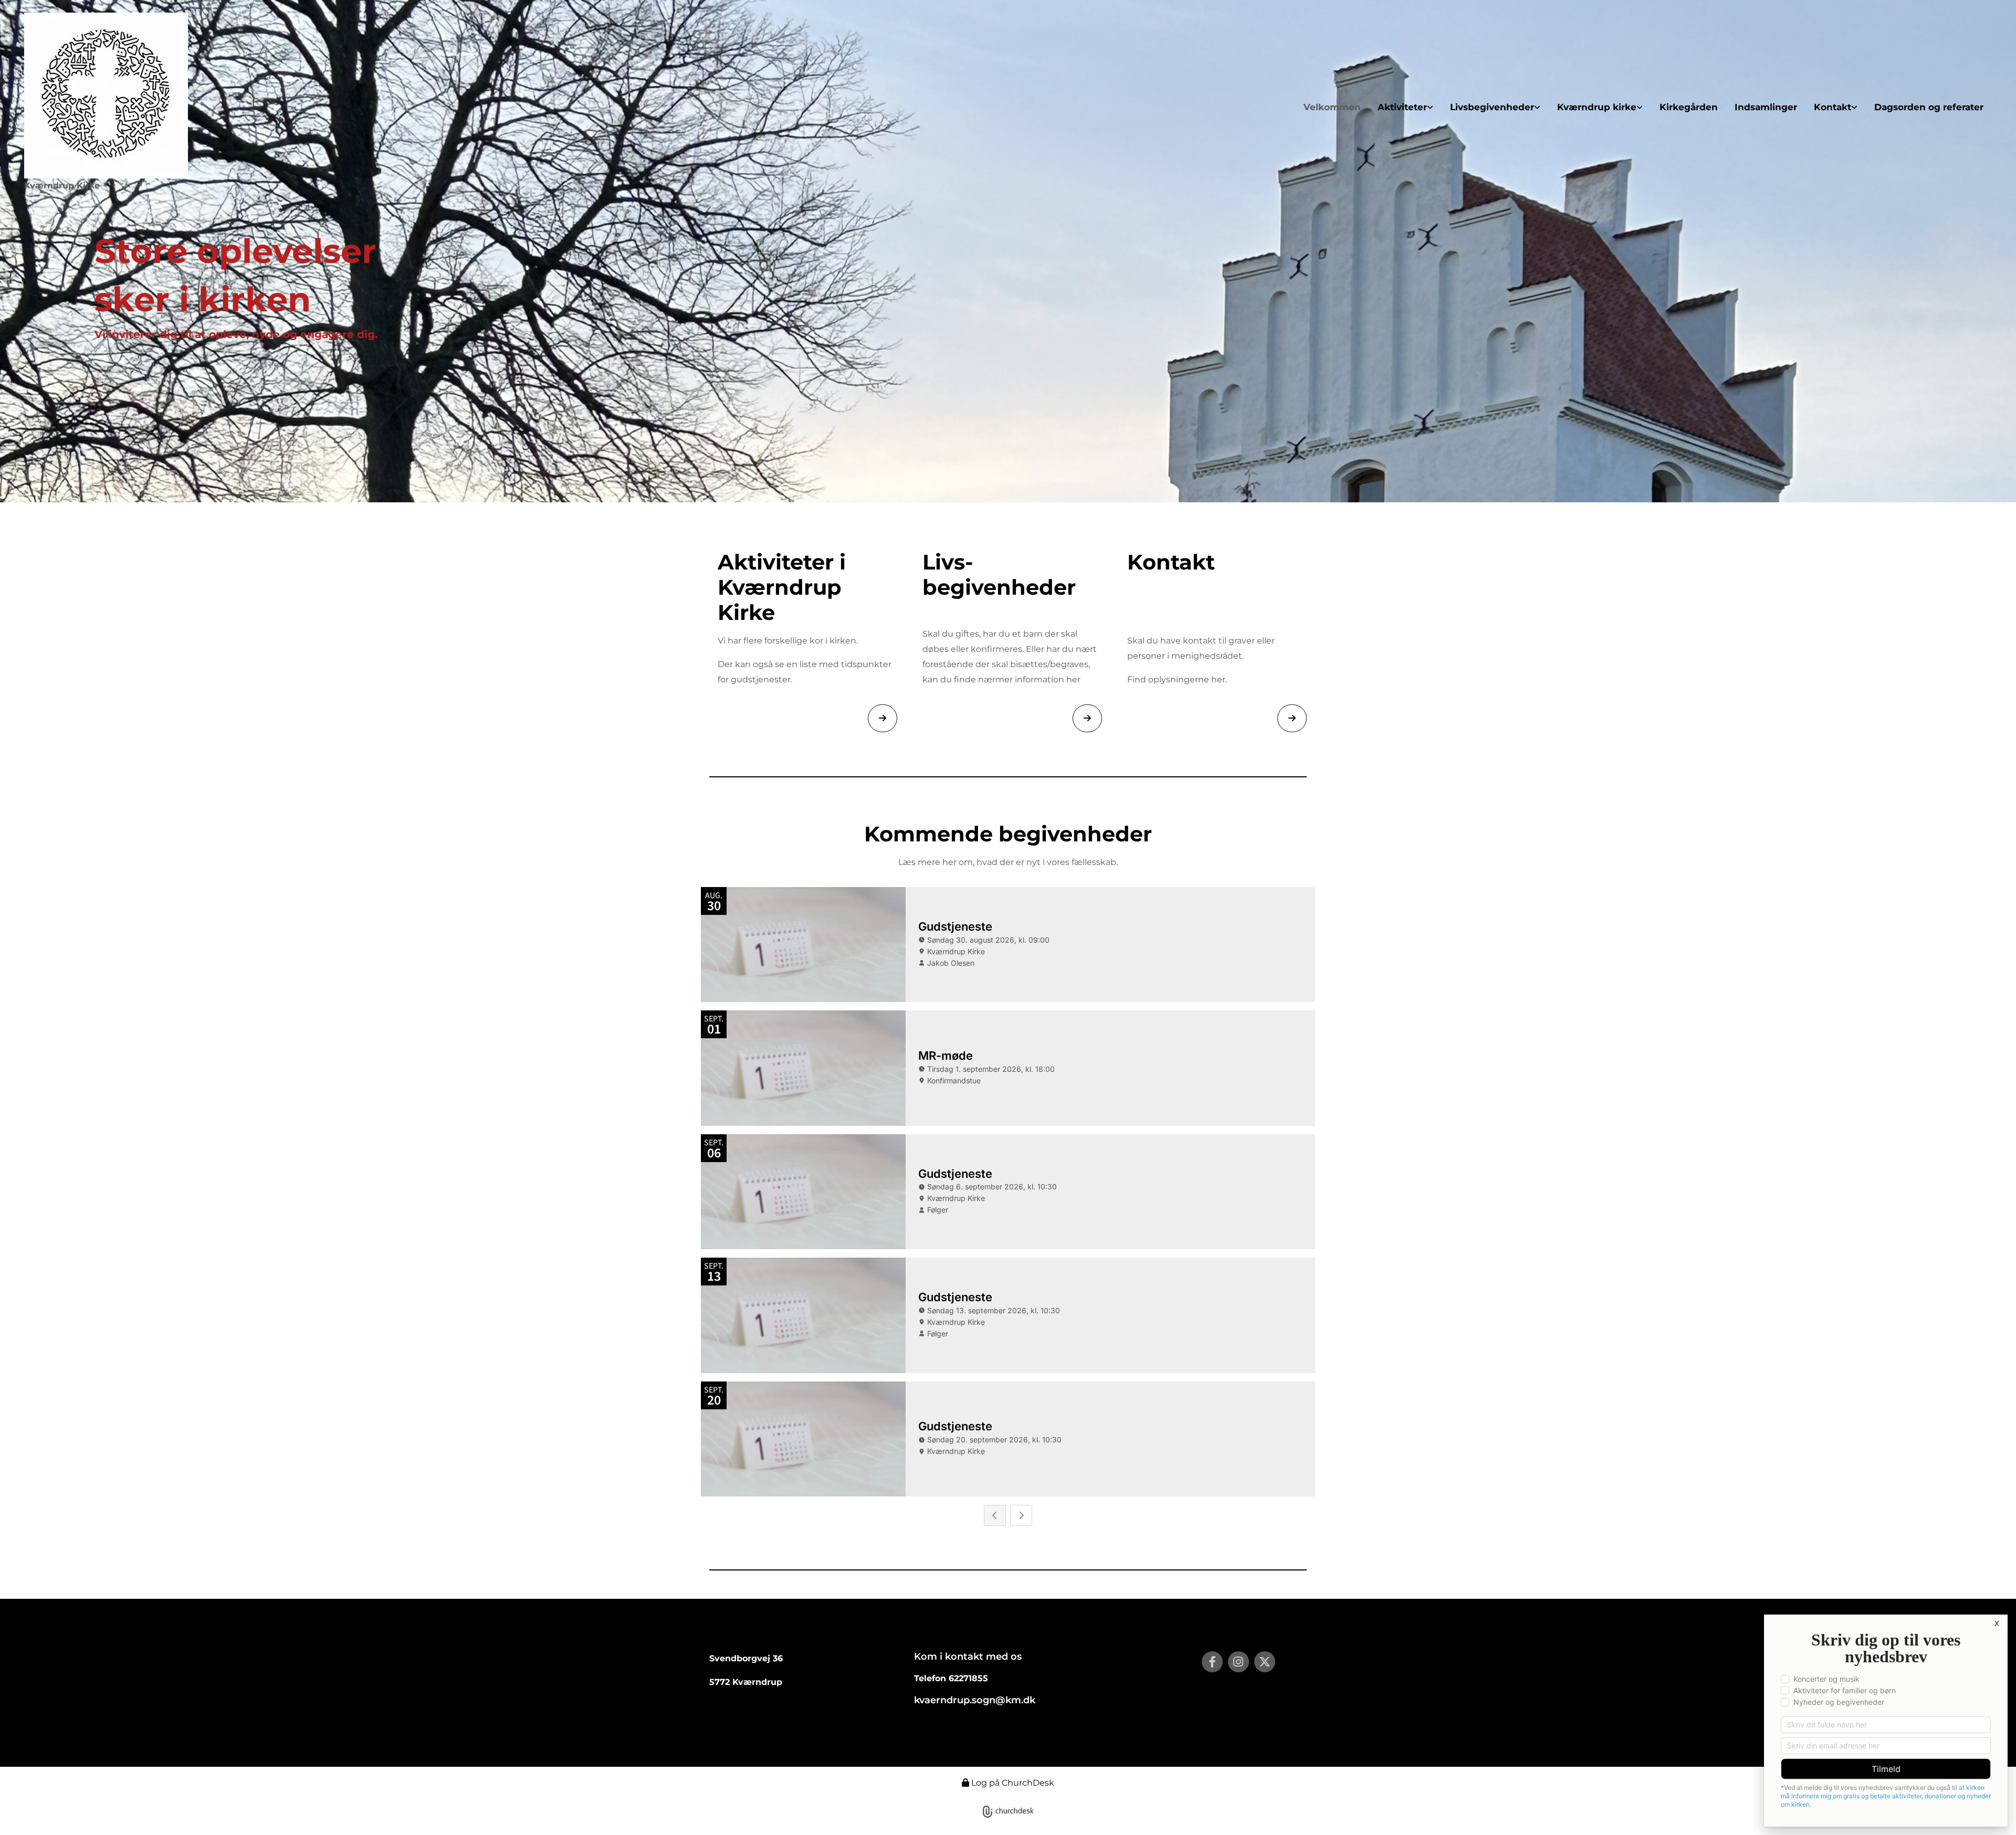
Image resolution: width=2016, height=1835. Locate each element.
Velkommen (1332, 107)
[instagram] (1238, 1662)
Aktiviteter (1402, 107)
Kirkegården (1689, 107)
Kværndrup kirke (1597, 107)
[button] (883, 718)
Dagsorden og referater (1929, 107)
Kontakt (1833, 107)
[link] (1405, 107)
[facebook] (1212, 1662)
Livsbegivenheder (1492, 107)
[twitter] (1265, 1662)
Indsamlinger (1766, 107)
